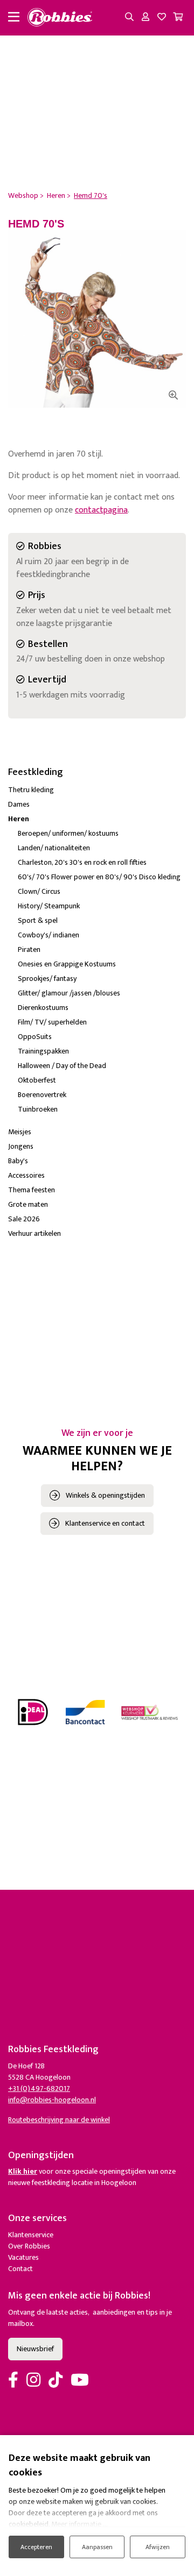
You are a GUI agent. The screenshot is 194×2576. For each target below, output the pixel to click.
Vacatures (23, 2257)
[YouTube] (80, 2381)
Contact (20, 2269)
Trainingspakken (43, 1051)
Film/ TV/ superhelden (52, 1022)
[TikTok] (56, 2381)
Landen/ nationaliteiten (54, 848)
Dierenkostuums (43, 1008)
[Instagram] (33, 2381)
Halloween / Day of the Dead (62, 1066)
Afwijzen (158, 2547)
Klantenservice (31, 2235)
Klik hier (23, 2171)
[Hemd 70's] (97, 319)
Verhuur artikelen (34, 1233)
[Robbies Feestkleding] (60, 18)
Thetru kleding (31, 790)
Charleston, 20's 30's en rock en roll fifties (82, 862)
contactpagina (101, 510)
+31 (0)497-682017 (39, 2088)
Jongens (21, 1146)
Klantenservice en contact (105, 1523)
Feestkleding (36, 772)
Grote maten (28, 1204)
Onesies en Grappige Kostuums (67, 964)
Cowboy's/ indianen (48, 935)
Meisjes (20, 1132)
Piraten (29, 949)
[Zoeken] (129, 18)
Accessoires (26, 1175)
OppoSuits (35, 1037)
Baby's (18, 1161)
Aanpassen (97, 2547)
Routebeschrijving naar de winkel (59, 2120)
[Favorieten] (162, 18)
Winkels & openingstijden (105, 1495)
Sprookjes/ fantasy (47, 979)
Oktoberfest (37, 1080)
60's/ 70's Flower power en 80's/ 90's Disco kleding (99, 877)
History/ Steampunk (49, 906)
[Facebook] (13, 2381)
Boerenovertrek (42, 1095)
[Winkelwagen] (178, 18)
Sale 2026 (24, 1219)
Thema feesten (32, 1190)
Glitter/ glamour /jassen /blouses (69, 993)
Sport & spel (38, 920)
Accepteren (36, 2547)
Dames (19, 804)
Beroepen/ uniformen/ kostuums (68, 833)
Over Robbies (29, 2246)
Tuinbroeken (38, 1109)
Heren (19, 819)
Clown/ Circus (39, 891)
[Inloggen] (145, 18)
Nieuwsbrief (35, 2349)
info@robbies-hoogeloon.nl (52, 2100)
